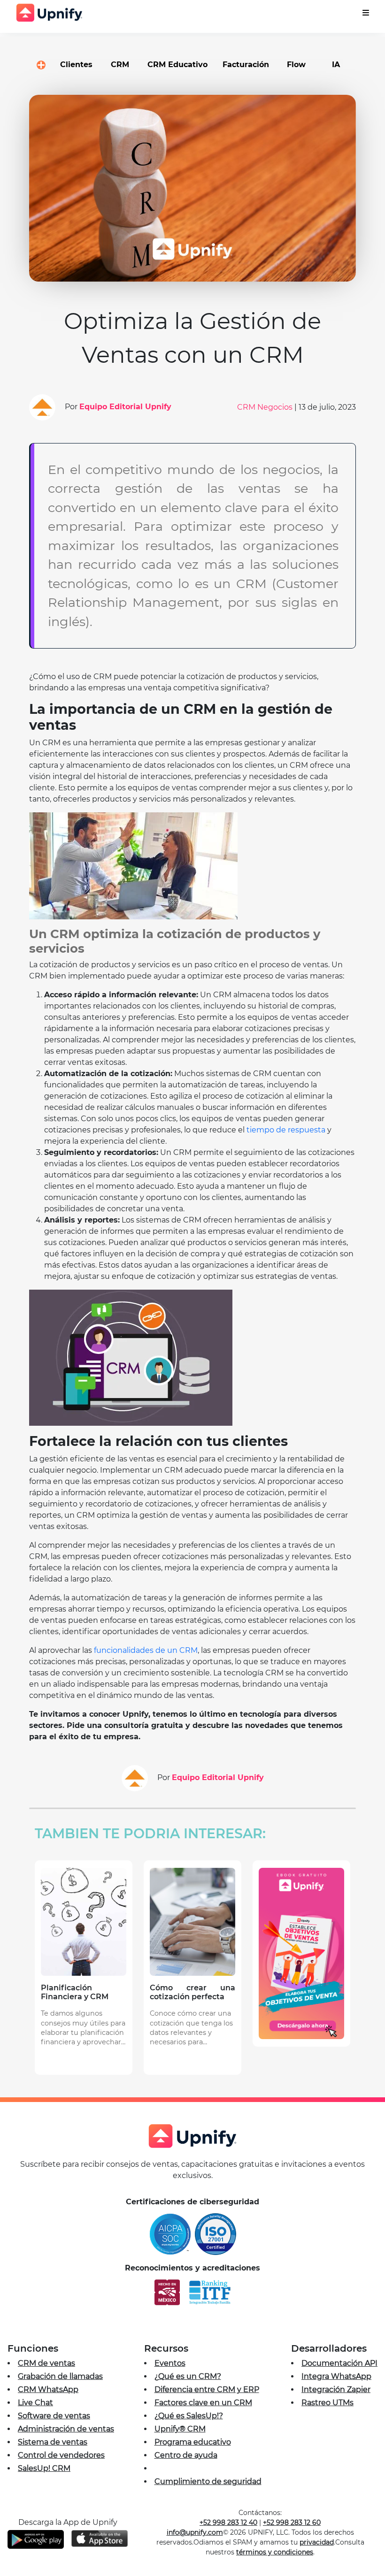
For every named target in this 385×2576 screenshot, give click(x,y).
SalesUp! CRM (44, 2468)
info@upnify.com (195, 2532)
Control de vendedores (61, 2455)
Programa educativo (193, 2442)
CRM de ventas (46, 2363)
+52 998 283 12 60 (292, 2522)
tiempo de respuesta (286, 1130)
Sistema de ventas (53, 2442)
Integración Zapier (336, 2389)
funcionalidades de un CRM (146, 1650)
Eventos (170, 2363)
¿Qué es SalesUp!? (189, 2416)
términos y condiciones (275, 2552)
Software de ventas (54, 2416)
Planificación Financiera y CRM (75, 1992)
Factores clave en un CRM (203, 2403)
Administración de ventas (66, 2429)
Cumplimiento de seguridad (208, 2481)
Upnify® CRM (180, 2429)
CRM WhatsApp (48, 2389)
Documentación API (339, 2363)
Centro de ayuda (186, 2455)
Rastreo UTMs (327, 2403)
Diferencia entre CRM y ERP (207, 2389)
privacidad (317, 2542)
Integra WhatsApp (336, 2376)
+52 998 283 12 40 (228, 2522)
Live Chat (35, 2403)
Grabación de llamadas (60, 2376)
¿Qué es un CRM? (188, 2376)
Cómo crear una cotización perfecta (192, 1992)
